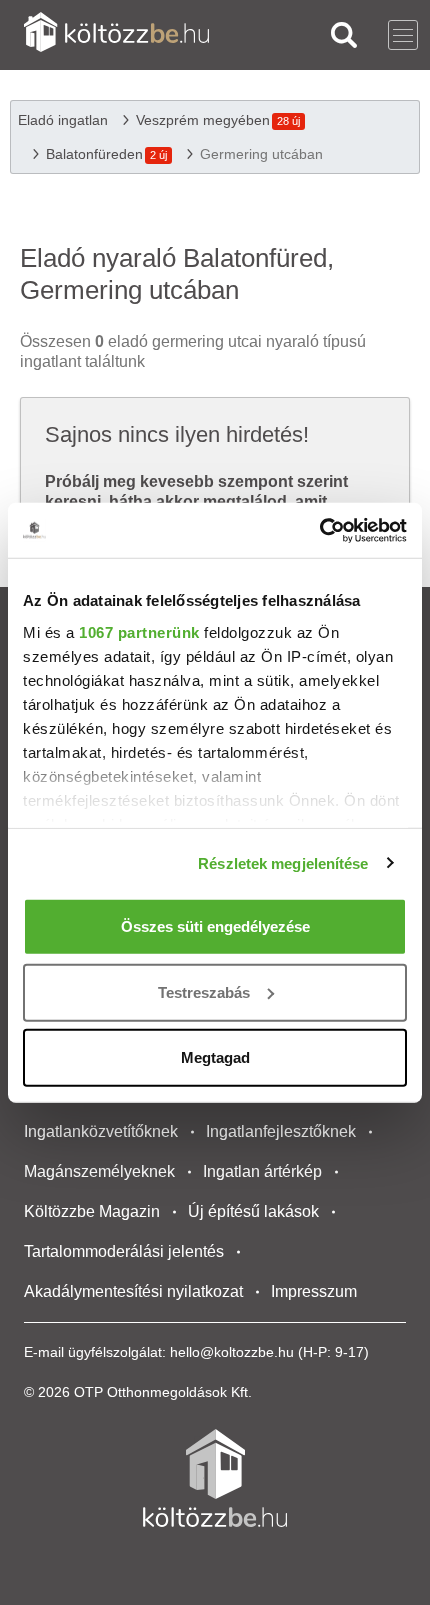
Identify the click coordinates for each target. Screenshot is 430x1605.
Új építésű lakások (253, 1211)
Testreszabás (204, 991)
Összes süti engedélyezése (215, 926)
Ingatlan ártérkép (262, 1171)
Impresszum (314, 1291)
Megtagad (215, 1057)
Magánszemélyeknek (99, 1171)
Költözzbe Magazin (92, 1211)
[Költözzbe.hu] (116, 34)
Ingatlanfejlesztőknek (281, 1131)
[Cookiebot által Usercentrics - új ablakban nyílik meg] (319, 530)
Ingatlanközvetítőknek (101, 1131)
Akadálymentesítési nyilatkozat (133, 1291)
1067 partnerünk (139, 631)
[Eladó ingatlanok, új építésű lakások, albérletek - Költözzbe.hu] (215, 1478)
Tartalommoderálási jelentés (124, 1251)
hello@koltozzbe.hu (232, 1352)
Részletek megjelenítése (283, 862)
